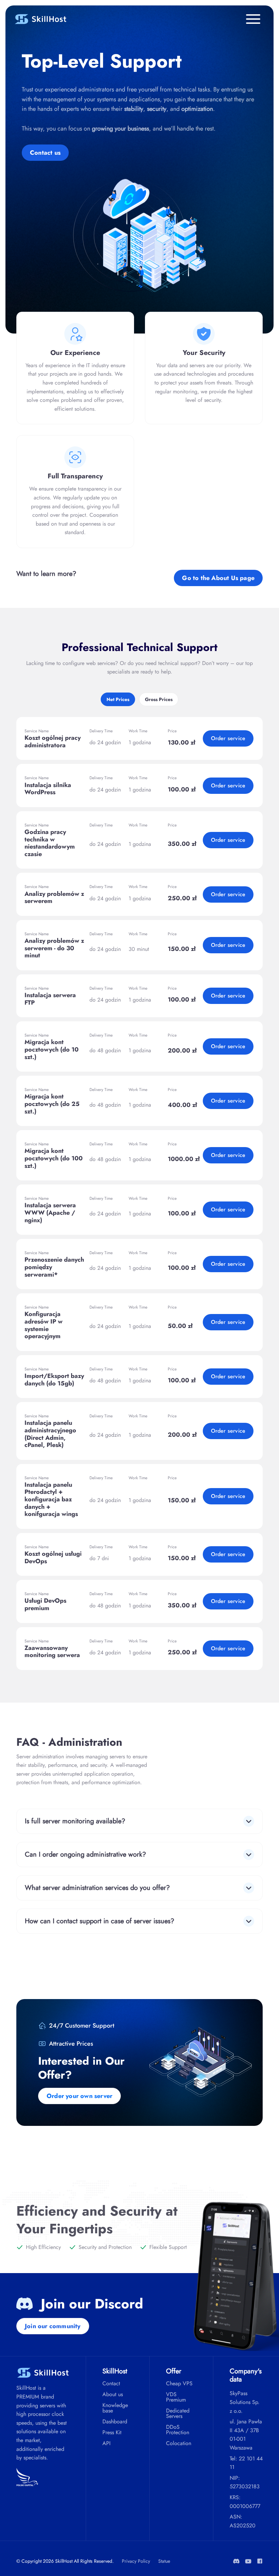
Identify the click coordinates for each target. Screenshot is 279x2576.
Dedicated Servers (178, 2413)
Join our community (53, 2326)
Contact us (45, 153)
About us (113, 2394)
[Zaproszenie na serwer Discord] (236, 2561)
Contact (111, 2384)
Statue (164, 2561)
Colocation (179, 2443)
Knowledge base (115, 2408)
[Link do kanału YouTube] (248, 2561)
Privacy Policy (136, 2561)
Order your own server (79, 2096)
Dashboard (115, 2422)
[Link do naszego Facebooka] (260, 2561)
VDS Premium (176, 2397)
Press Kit (112, 2433)
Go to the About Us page (218, 578)
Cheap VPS (179, 2384)
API (106, 2443)
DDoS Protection (178, 2430)
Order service (228, 738)
